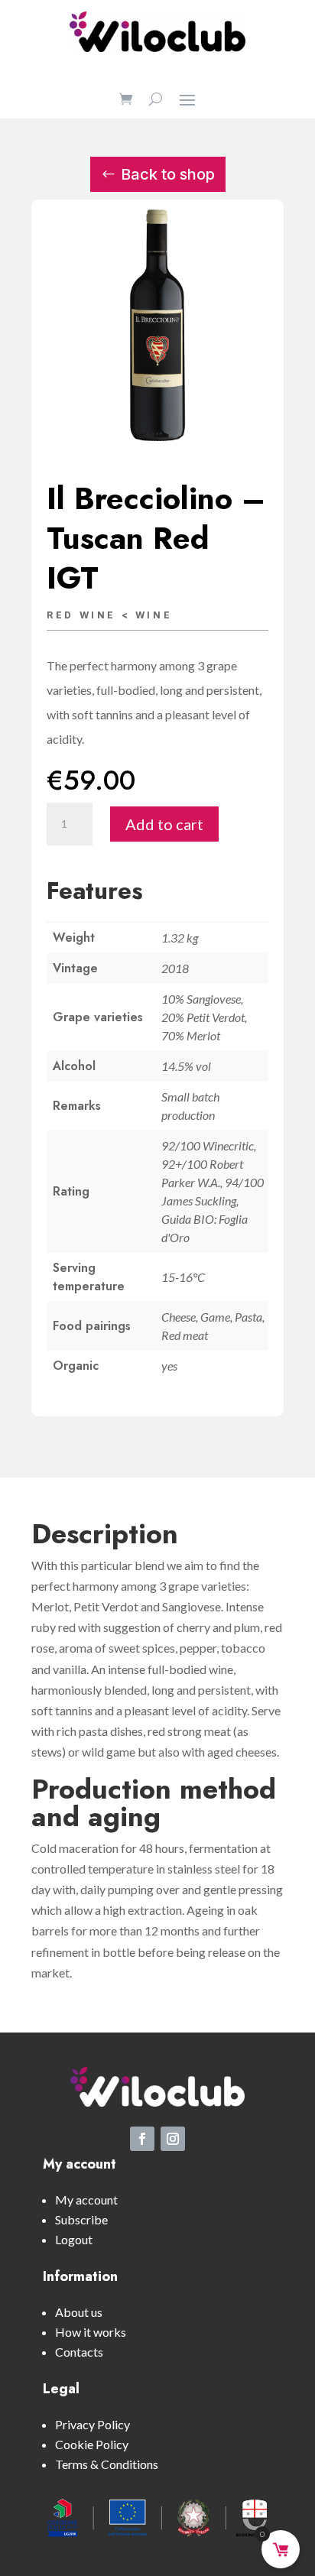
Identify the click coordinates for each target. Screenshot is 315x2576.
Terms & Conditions (107, 2464)
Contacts (79, 2352)
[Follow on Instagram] (173, 2139)
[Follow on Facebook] (142, 2139)
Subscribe (81, 2219)
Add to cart (164, 824)
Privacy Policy (93, 2424)
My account (86, 2200)
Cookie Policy (92, 2444)
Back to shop (168, 174)
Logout (74, 2239)
